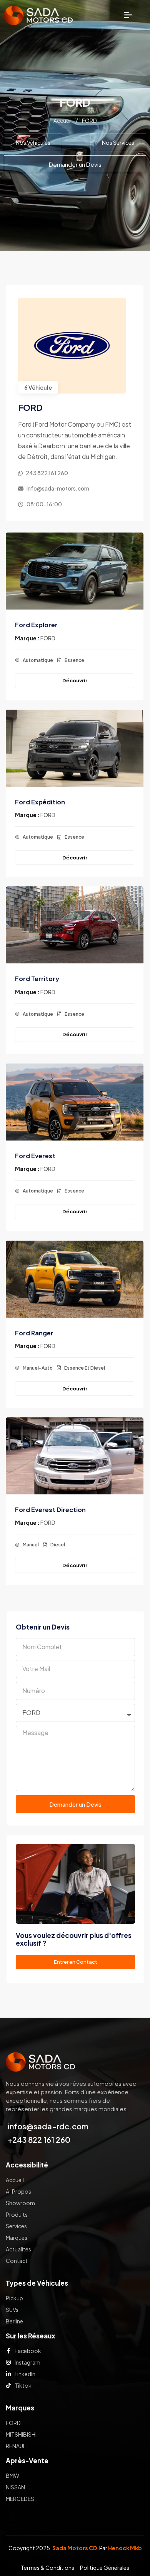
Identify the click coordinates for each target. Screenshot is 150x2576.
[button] (128, 15)
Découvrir (75, 680)
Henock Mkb (125, 2548)
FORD (48, 638)
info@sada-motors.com (58, 488)
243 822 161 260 (47, 473)
